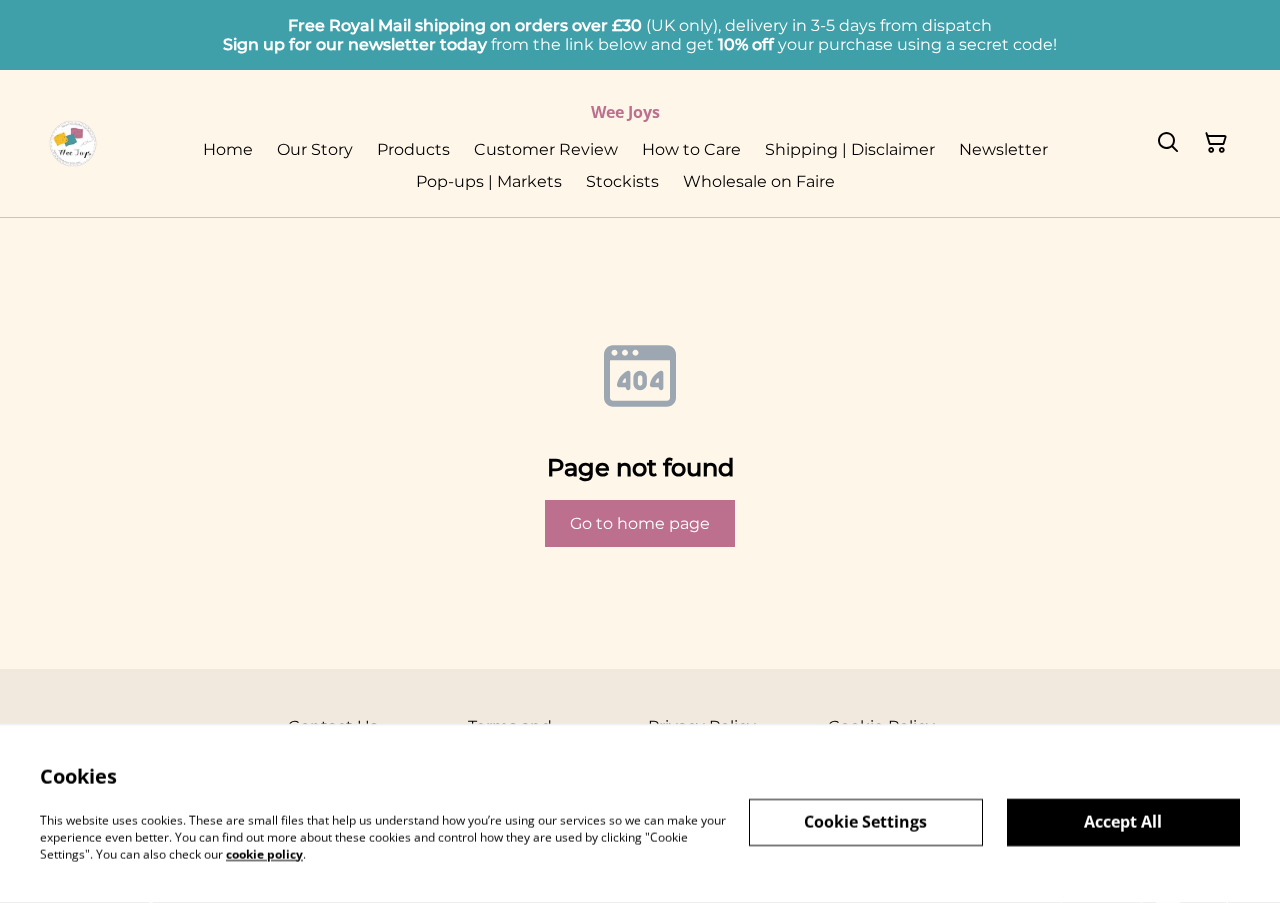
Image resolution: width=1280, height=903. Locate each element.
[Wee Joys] (73, 144)
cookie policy (264, 853)
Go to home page (640, 523)
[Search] (1168, 144)
